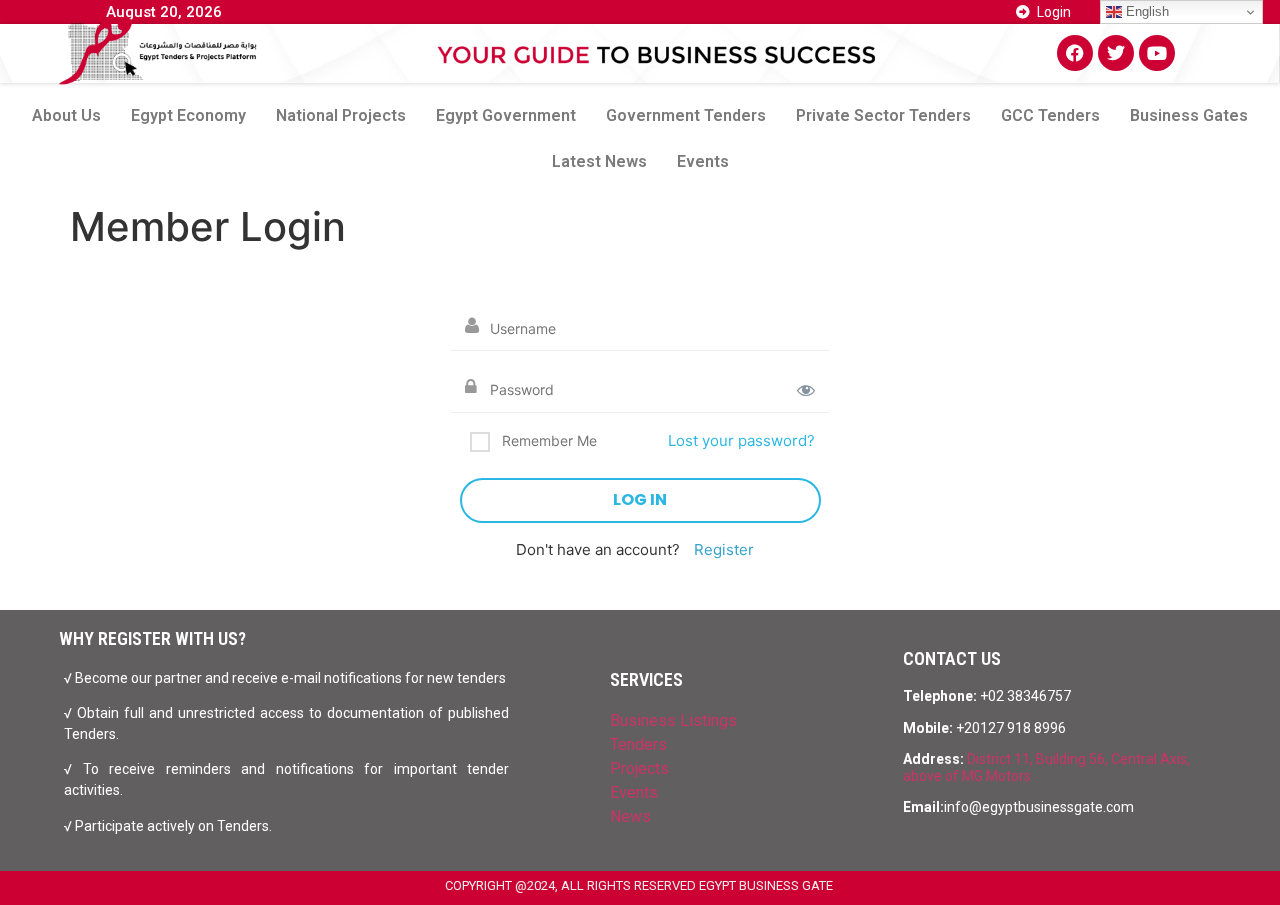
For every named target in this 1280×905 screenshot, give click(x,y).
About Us (66, 115)
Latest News (599, 161)
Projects (639, 768)
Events (703, 161)
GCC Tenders (1050, 115)
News (630, 816)
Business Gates (1189, 115)
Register (724, 549)
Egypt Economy (188, 115)
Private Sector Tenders (883, 115)
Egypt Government (506, 115)
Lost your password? (741, 440)
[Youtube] (1157, 53)
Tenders (638, 744)
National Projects (341, 115)
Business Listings (673, 720)
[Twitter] (1116, 53)
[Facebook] (1075, 53)
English (1145, 11)
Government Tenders (686, 115)
